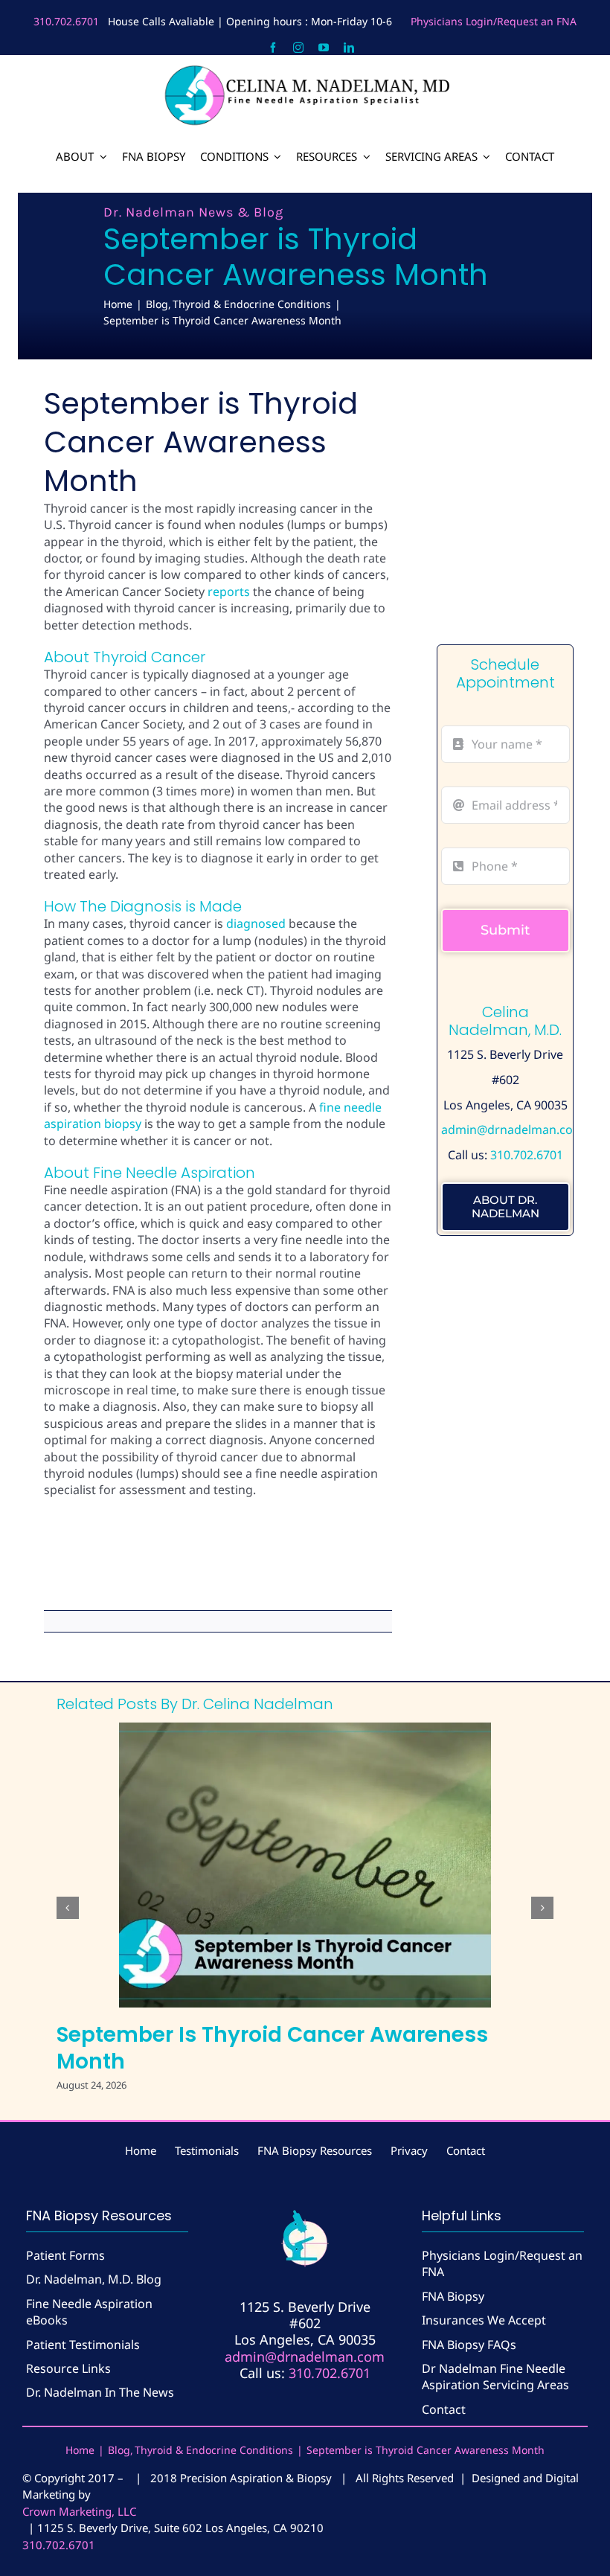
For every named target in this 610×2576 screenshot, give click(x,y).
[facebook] (273, 48)
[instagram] (298, 48)
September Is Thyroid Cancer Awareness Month (272, 2048)
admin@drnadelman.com (513, 1130)
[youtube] (324, 48)
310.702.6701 (66, 21)
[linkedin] (349, 48)
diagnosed (256, 923)
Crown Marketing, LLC (79, 2511)
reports (229, 592)
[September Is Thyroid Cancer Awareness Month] (305, 1865)
